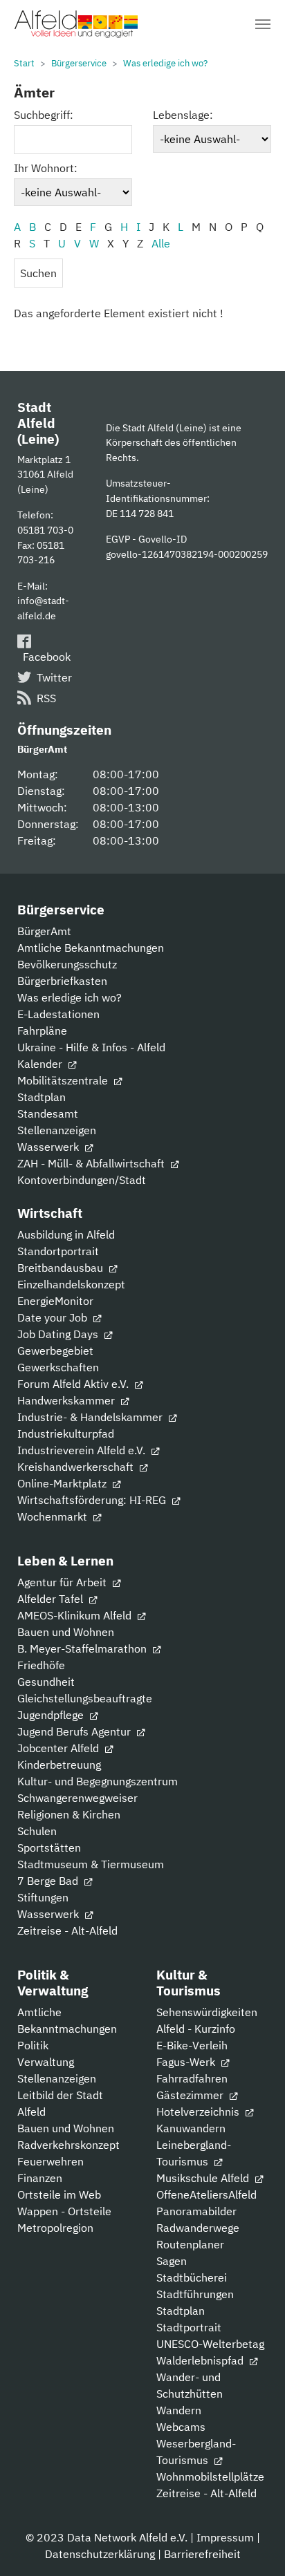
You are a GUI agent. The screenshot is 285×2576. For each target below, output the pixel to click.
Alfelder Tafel (52, 1599)
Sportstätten (49, 1848)
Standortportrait (58, 1251)
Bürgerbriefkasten (62, 981)
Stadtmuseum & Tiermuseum (91, 1864)
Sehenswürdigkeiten (207, 2012)
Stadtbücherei (192, 2277)
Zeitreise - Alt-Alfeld (67, 1930)
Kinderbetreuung (59, 1765)
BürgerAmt (44, 931)
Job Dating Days (59, 1334)
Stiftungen (43, 1897)
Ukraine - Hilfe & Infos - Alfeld (91, 1047)
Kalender (41, 1064)
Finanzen (40, 2178)
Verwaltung (46, 2062)
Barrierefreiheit (202, 2554)
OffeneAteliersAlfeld (206, 2194)
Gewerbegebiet (55, 1351)
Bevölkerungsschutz (67, 964)
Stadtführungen (195, 2294)
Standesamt (48, 1113)
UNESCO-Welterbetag (210, 2344)
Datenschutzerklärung (100, 2554)
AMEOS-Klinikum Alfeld (76, 1615)
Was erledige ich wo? (70, 997)
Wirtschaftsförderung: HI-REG (93, 1500)
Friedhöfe (41, 1665)
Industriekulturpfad (66, 1433)
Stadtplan (42, 1097)
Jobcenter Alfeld (59, 1748)
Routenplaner (190, 2244)
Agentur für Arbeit (63, 1582)
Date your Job (54, 1317)
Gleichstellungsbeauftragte (85, 1698)
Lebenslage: (183, 115)
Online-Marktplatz (63, 1483)
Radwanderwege (198, 2228)
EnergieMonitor (55, 1301)
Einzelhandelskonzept (71, 1284)
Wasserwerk (49, 1147)
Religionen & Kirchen (69, 1814)
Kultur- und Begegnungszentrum (98, 1781)
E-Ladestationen (58, 1014)
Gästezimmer (191, 2095)
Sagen (172, 2261)
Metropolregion (55, 2228)
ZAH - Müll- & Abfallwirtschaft (92, 1163)
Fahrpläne (42, 1031)
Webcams (181, 2427)
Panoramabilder (196, 2211)
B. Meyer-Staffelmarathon (83, 1648)
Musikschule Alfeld (204, 2178)
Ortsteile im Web (59, 2194)
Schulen (37, 1831)
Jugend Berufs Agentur (75, 1731)
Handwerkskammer (67, 1400)
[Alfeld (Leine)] (76, 24)
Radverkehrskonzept (68, 2145)
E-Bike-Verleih (192, 2045)
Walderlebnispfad (201, 2360)
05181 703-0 (45, 530)
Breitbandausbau (62, 1268)
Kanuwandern (191, 2128)
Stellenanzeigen (57, 1130)
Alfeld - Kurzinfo (196, 2029)
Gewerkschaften (58, 1367)
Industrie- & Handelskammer (91, 1417)
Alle (161, 243)
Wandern (179, 2410)
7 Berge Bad (49, 1881)
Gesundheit (46, 1682)
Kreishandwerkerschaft (77, 1467)
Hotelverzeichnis (199, 2112)
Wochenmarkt (54, 1516)
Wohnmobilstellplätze (210, 2476)
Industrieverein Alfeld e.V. (83, 1450)
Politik (33, 2045)
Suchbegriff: (44, 115)
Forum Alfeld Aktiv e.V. (74, 1384)
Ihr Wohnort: (46, 168)
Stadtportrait (189, 2327)
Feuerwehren (50, 2161)
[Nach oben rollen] (255, 2546)
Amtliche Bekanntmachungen (91, 948)
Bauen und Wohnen (66, 1632)
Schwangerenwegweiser (77, 1798)
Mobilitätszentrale (64, 1080)
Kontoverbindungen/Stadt (82, 1180)
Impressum (225, 2537)
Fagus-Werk (187, 2062)
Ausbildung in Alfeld (66, 1234)
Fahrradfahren (192, 2078)
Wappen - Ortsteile (64, 2211)
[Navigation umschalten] (263, 24)
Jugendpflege (52, 1715)
